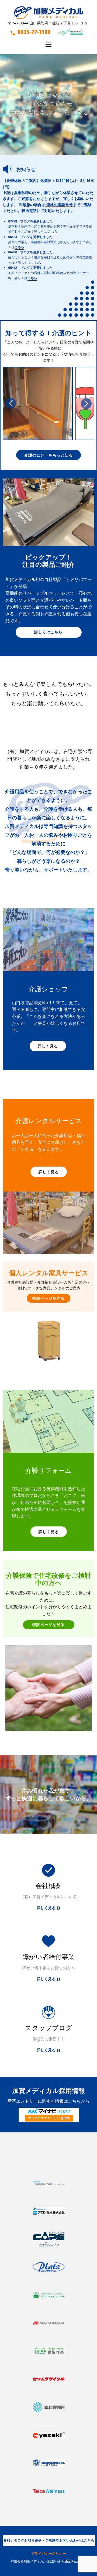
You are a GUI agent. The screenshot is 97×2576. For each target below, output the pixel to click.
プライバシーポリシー (48, 2553)
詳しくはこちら (48, 632)
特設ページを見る (48, 1298)
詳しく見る (48, 1046)
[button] (11, 403)
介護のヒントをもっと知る (48, 455)
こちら (53, 231)
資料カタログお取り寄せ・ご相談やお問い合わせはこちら (49, 2540)
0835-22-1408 (34, 32)
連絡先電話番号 (60, 205)
